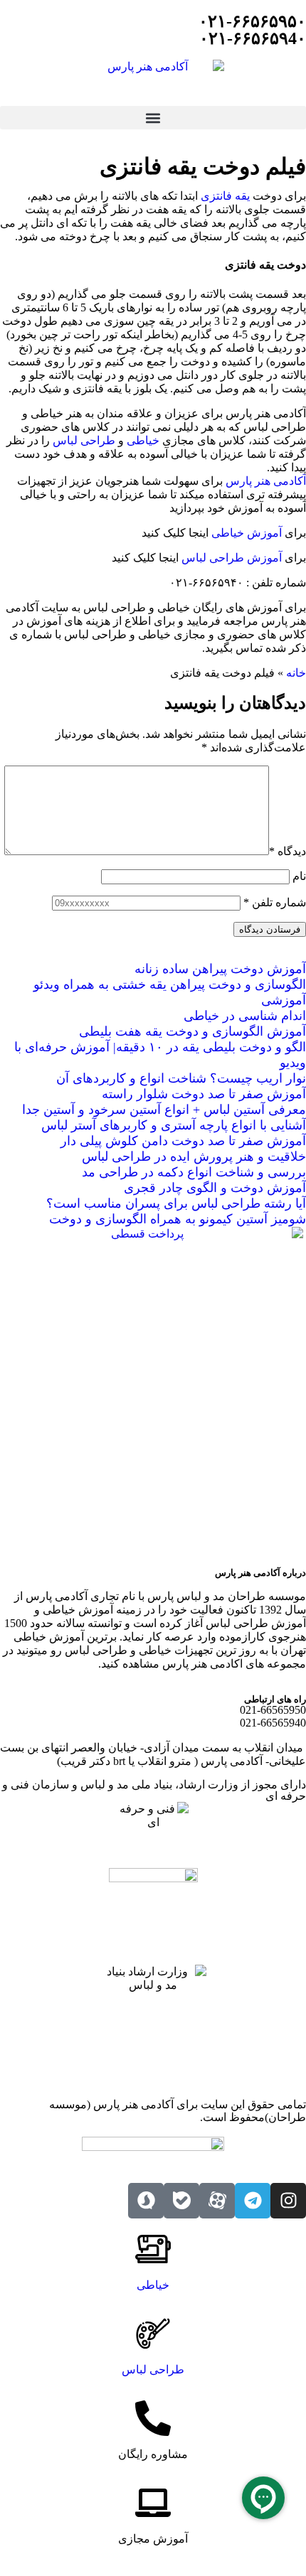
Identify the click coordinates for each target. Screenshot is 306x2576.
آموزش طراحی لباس (233, 558)
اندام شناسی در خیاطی (245, 1016)
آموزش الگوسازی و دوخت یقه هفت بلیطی (192, 1031)
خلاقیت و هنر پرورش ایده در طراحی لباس (194, 1156)
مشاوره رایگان (153, 2454)
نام (299, 876)
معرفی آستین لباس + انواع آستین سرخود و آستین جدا (164, 1110)
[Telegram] (253, 2201)
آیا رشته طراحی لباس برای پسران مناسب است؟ (176, 1203)
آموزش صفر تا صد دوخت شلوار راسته (204, 1094)
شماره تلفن (275, 902)
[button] (153, 118)
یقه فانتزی (225, 196)
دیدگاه (287, 851)
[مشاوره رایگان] (153, 2418)
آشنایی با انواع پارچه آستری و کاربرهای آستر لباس (174, 1125)
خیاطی (143, 440)
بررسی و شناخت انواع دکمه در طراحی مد (194, 1172)
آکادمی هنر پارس (266, 481)
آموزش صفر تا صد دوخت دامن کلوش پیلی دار (183, 1141)
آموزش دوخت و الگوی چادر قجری (215, 1188)
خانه (296, 673)
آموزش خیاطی (247, 533)
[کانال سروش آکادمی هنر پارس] (146, 2201)
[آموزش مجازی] (153, 2503)
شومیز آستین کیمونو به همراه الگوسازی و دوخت (178, 1219)
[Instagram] (288, 2201)
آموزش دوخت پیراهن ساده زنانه (220, 969)
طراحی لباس (84, 440)
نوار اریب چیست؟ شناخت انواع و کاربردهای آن (181, 1078)
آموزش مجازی (153, 2539)
